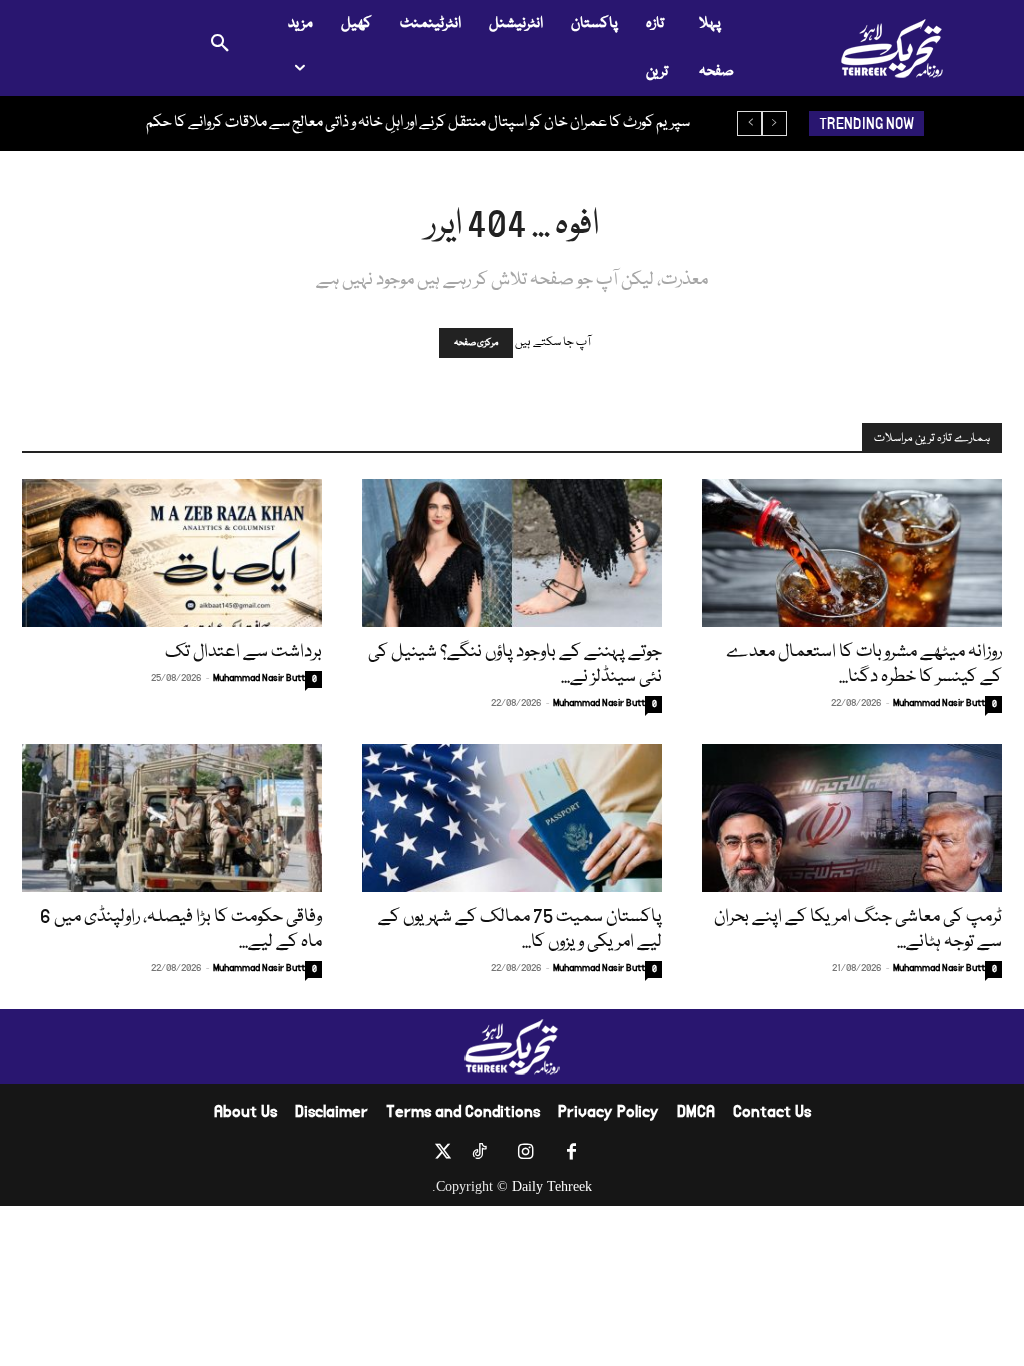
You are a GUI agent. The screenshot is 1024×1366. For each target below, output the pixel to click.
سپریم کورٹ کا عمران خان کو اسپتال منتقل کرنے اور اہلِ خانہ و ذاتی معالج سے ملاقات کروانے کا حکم (418, 123)
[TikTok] (479, 1156)
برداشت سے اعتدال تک (243, 652)
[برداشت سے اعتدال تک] (172, 553)
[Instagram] (525, 1156)
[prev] (774, 123)
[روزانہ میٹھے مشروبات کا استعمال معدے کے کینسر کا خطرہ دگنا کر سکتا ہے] (852, 553)
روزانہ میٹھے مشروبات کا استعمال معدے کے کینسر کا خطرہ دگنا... (864, 664)
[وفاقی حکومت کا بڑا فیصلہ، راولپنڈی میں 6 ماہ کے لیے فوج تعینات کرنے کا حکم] (172, 818)
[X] (443, 1156)
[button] (220, 48)
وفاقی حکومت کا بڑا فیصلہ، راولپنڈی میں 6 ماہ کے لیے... (181, 929)
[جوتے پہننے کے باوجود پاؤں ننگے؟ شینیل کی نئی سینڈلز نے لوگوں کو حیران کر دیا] (512, 553)
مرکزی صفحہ (476, 343)
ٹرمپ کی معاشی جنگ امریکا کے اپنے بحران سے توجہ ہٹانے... (858, 929)
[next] (749, 123)
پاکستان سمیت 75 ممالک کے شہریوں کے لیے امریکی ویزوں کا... (520, 929)
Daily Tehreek (552, 1186)
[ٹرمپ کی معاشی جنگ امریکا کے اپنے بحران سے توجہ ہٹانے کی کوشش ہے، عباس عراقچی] (852, 818)
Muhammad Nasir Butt (259, 678)
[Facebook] (571, 1156)
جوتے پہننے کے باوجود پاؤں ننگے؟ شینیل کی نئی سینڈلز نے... (515, 664)
